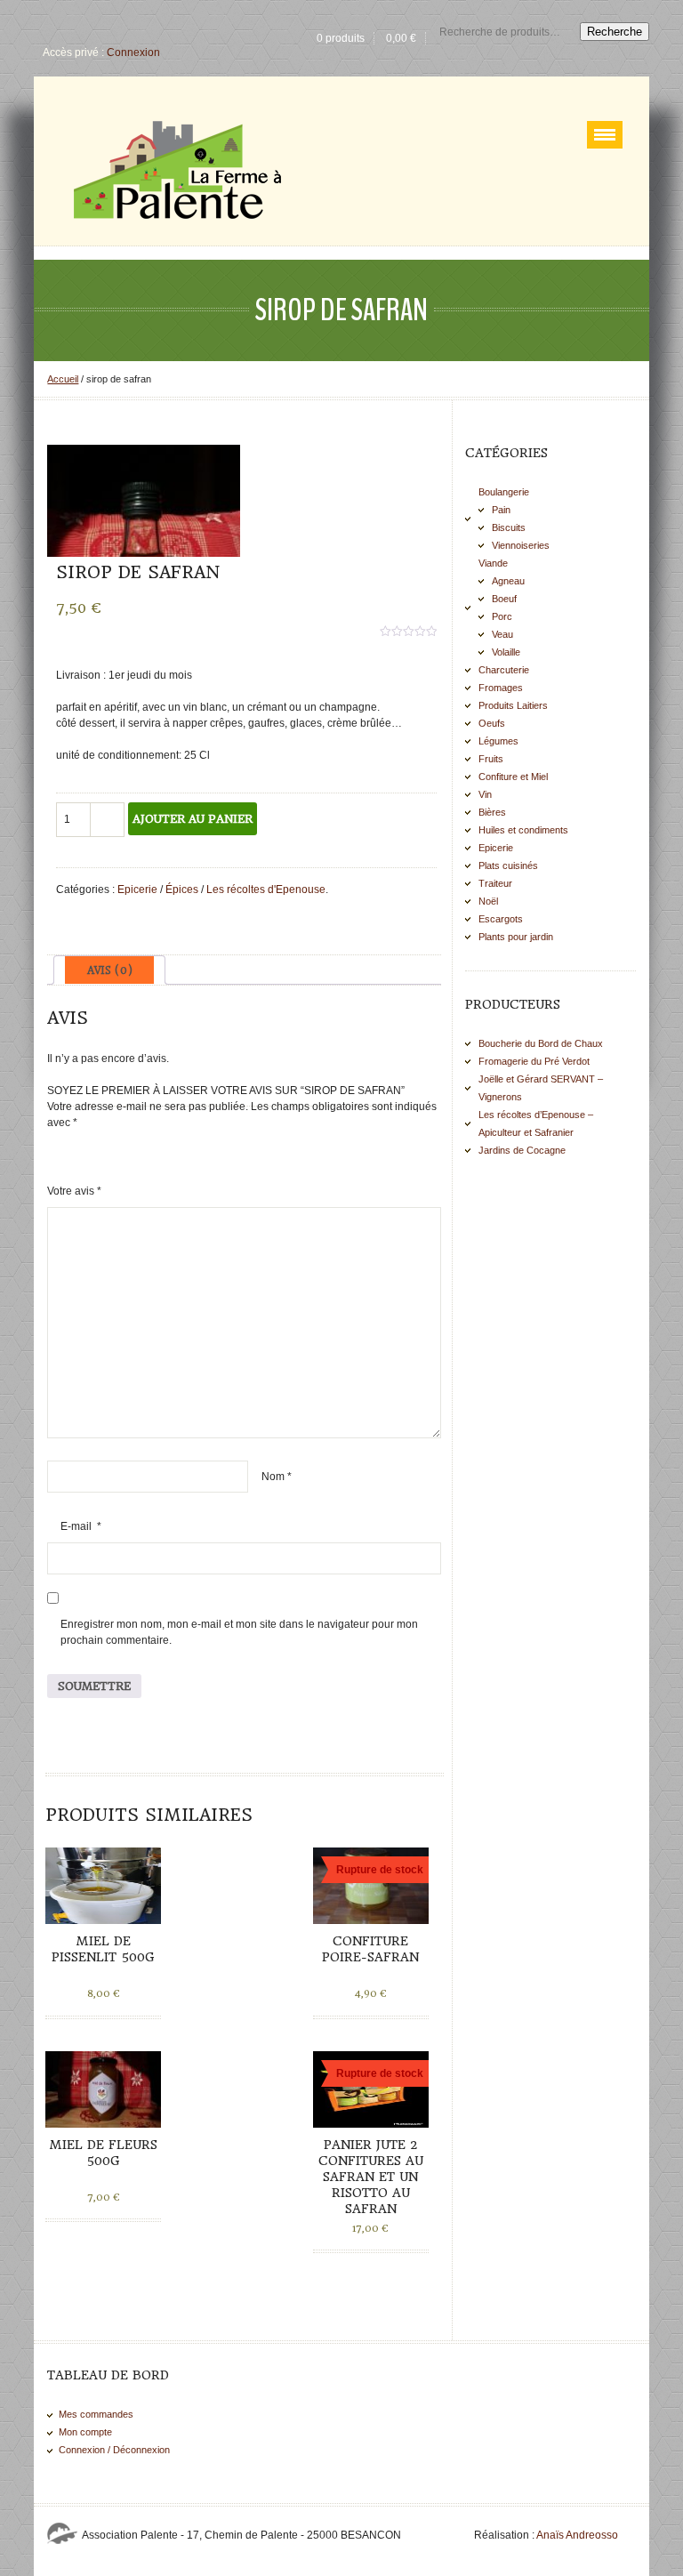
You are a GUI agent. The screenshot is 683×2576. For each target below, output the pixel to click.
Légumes (498, 741)
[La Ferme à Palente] (177, 170)
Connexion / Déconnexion (114, 2450)
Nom (277, 1477)
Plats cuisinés (508, 865)
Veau (502, 634)
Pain (501, 510)
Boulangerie (504, 492)
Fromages (501, 688)
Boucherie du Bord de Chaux (541, 1043)
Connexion (133, 52)
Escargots (501, 919)
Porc (502, 616)
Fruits (491, 759)
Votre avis (74, 1191)
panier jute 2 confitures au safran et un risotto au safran (371, 2177)
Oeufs (492, 723)
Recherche (615, 32)
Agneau (508, 581)
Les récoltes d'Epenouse (266, 890)
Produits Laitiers (513, 705)
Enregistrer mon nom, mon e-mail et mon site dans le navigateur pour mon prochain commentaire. (239, 1632)
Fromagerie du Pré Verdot (534, 1061)
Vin (485, 794)
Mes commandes (96, 2414)
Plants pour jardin (516, 937)
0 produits (341, 38)
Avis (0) (110, 970)
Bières (492, 812)
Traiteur (495, 883)
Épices (182, 890)
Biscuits (509, 527)
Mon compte (85, 2432)
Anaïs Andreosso (577, 2535)
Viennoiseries (521, 545)
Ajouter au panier (193, 819)
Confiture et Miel (513, 777)
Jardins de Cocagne (522, 1150)
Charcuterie (504, 670)
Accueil (63, 379)
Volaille (506, 652)
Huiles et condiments (523, 830)
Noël (488, 901)
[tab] (109, 970)
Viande (493, 563)
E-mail (81, 1526)
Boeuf (504, 599)
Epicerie (137, 890)
